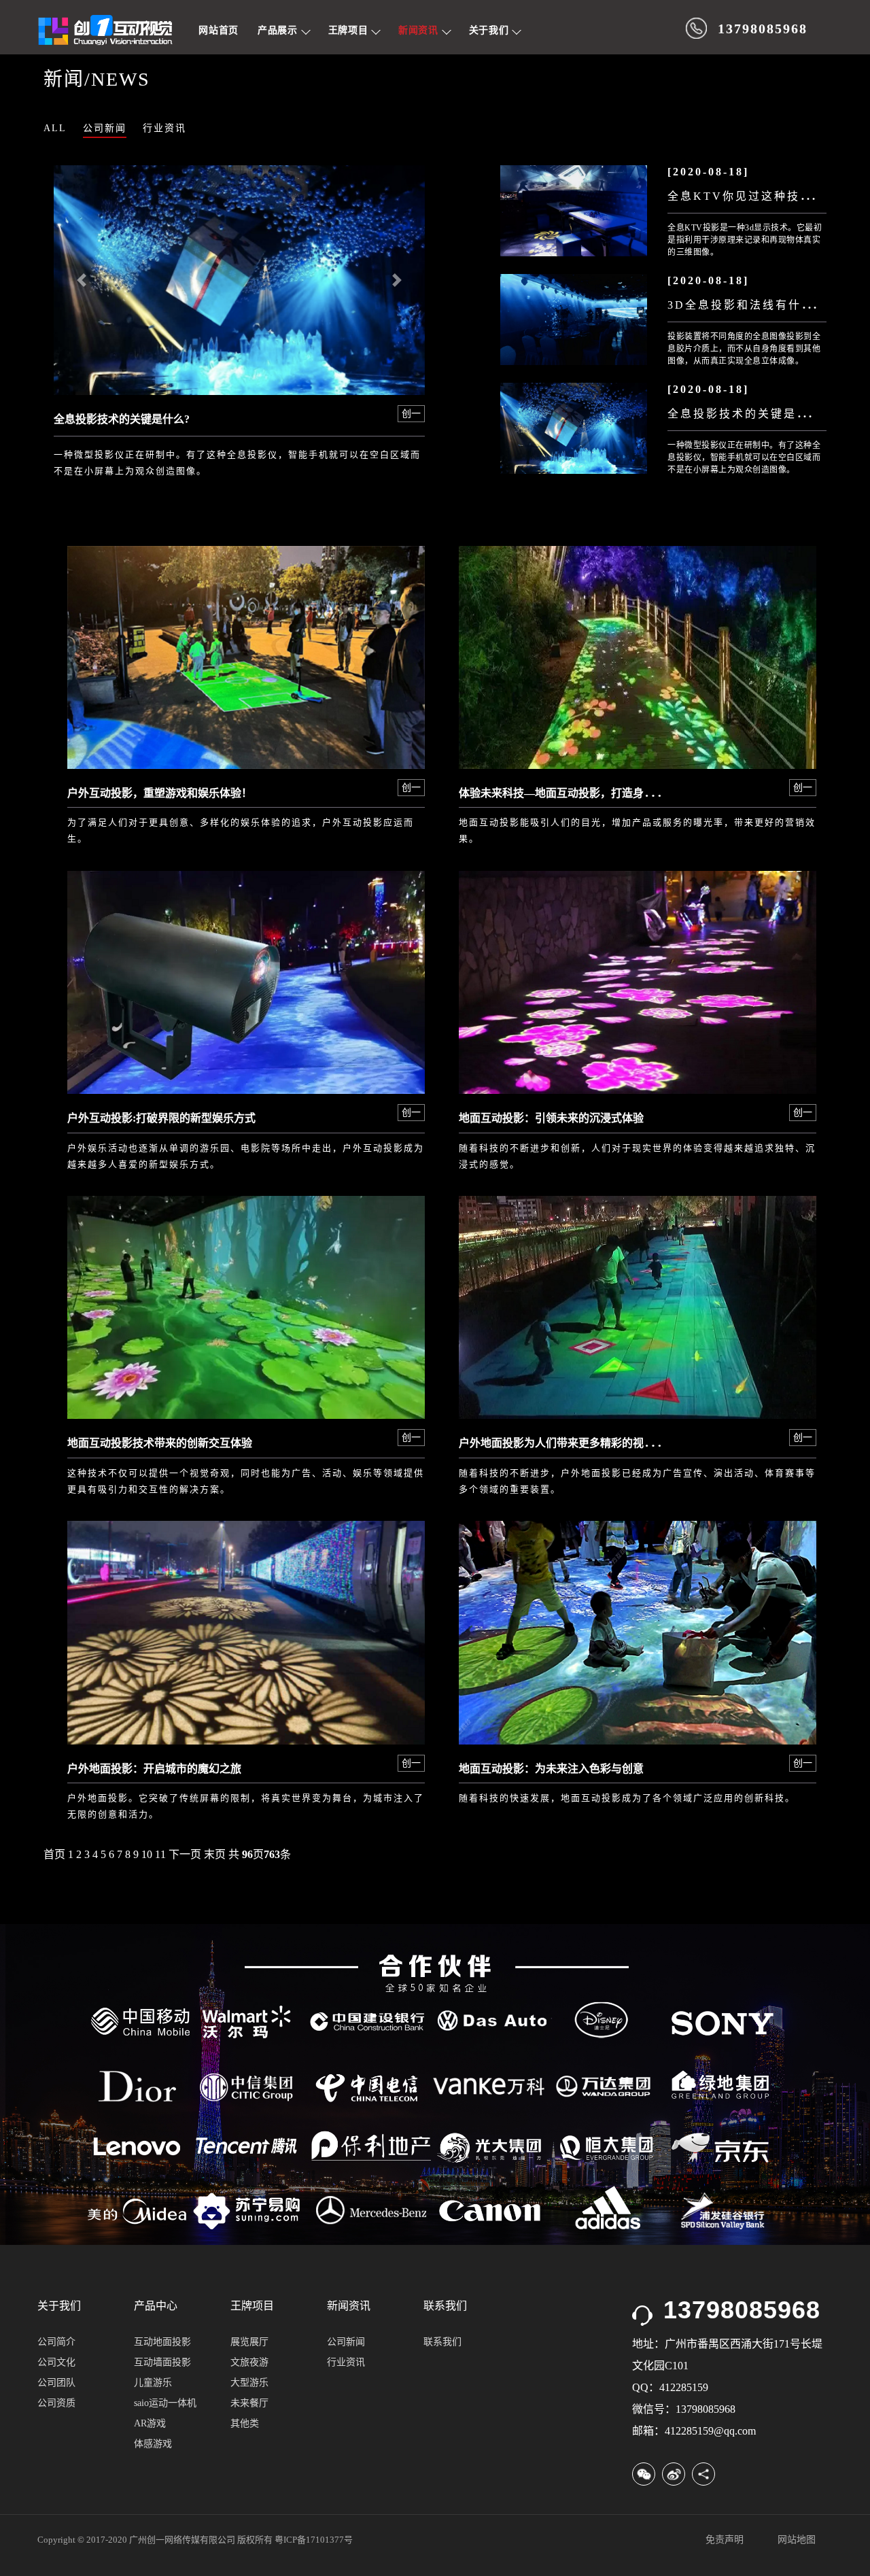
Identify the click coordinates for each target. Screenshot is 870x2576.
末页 (215, 1854)
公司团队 (56, 2383)
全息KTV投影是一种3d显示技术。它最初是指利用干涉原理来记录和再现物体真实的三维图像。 (745, 240)
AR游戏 (150, 2423)
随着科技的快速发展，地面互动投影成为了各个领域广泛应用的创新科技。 (627, 1798)
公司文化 (56, 2362)
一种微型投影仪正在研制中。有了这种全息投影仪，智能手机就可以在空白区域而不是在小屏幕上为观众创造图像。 (744, 458)
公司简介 (56, 2342)
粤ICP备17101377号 (314, 2540)
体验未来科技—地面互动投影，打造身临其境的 (573, 793)
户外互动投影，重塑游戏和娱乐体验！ (160, 793)
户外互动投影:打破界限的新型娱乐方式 (161, 1118)
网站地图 (797, 2540)
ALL (55, 128)
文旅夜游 (249, 2362)
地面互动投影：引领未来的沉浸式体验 (551, 1118)
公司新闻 (105, 128)
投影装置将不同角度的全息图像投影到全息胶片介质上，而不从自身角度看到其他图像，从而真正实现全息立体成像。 (744, 349)
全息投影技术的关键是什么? (122, 419)
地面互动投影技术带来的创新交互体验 (160, 1443)
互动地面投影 (162, 2342)
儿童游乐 (153, 2383)
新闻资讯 (420, 30)
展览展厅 (249, 2342)
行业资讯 (164, 128)
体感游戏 (153, 2444)
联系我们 (442, 2342)
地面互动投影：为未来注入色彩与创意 (551, 1769)
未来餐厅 (249, 2403)
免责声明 (725, 2540)
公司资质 (56, 2403)
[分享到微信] (644, 2474)
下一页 (185, 1854)
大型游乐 (249, 2383)
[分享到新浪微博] (674, 2474)
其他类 (245, 2423)
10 (147, 1854)
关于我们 (491, 30)
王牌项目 (350, 30)
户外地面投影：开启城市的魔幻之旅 (154, 1769)
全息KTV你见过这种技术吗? (750, 196)
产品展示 (279, 30)
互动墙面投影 (162, 2362)
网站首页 (219, 30)
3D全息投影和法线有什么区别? (757, 305)
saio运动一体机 (165, 2403)
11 (160, 1854)
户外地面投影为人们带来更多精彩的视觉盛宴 (568, 1443)
